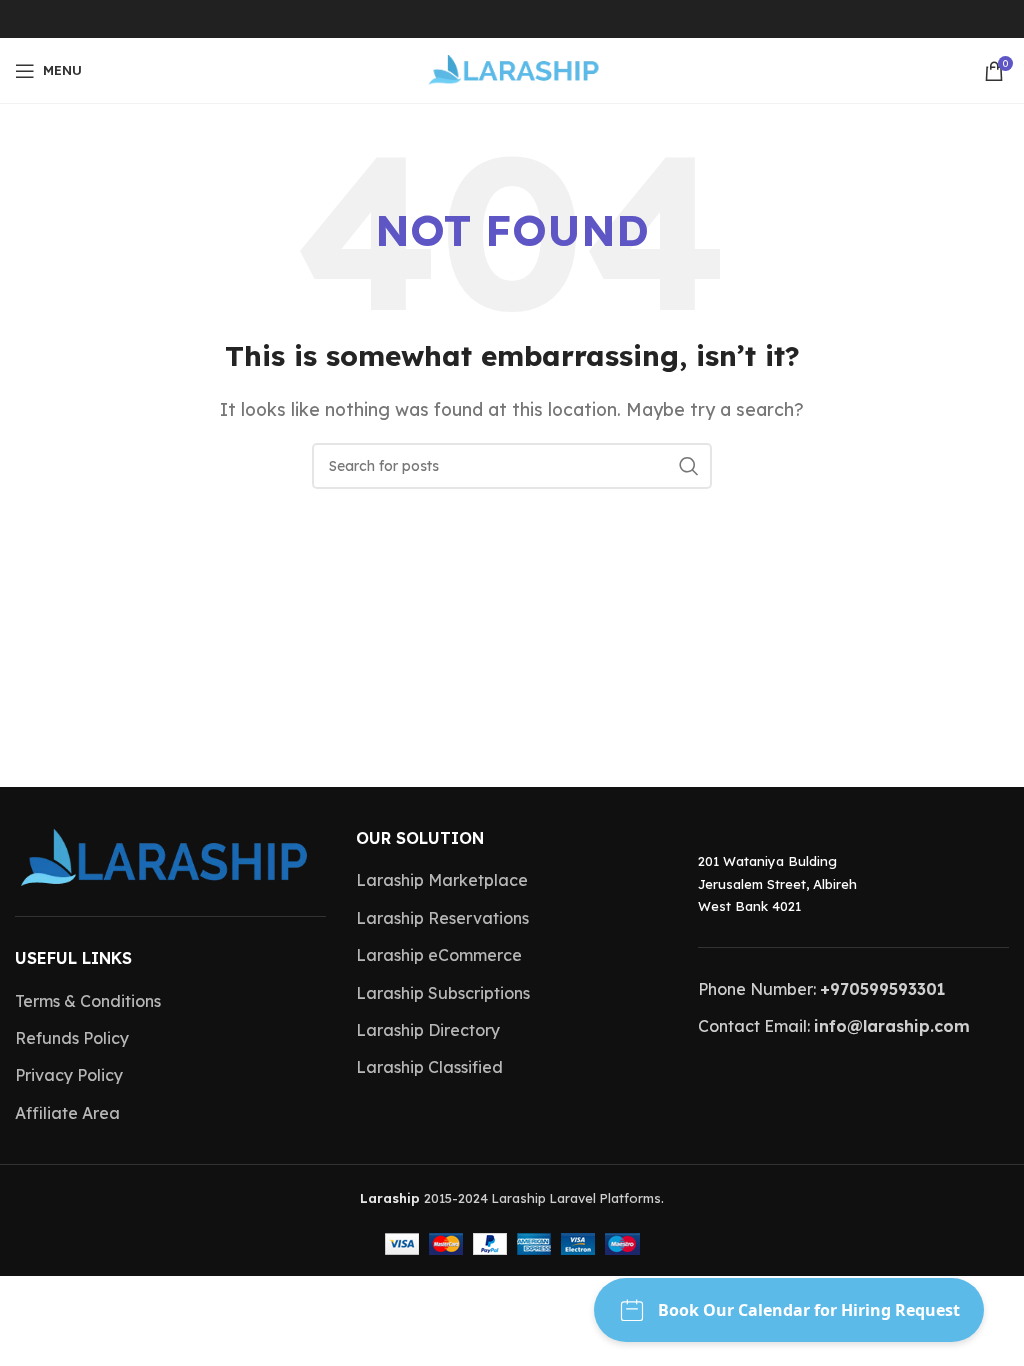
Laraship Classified (429, 1067)
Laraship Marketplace (442, 880)
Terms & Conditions (88, 1001)
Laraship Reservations (442, 918)
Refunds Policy (72, 1038)
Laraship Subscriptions (443, 993)
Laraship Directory (428, 1030)
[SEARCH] (689, 466)
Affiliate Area (67, 1113)
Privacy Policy (69, 1075)
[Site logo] (512, 69)
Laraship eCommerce (439, 955)
